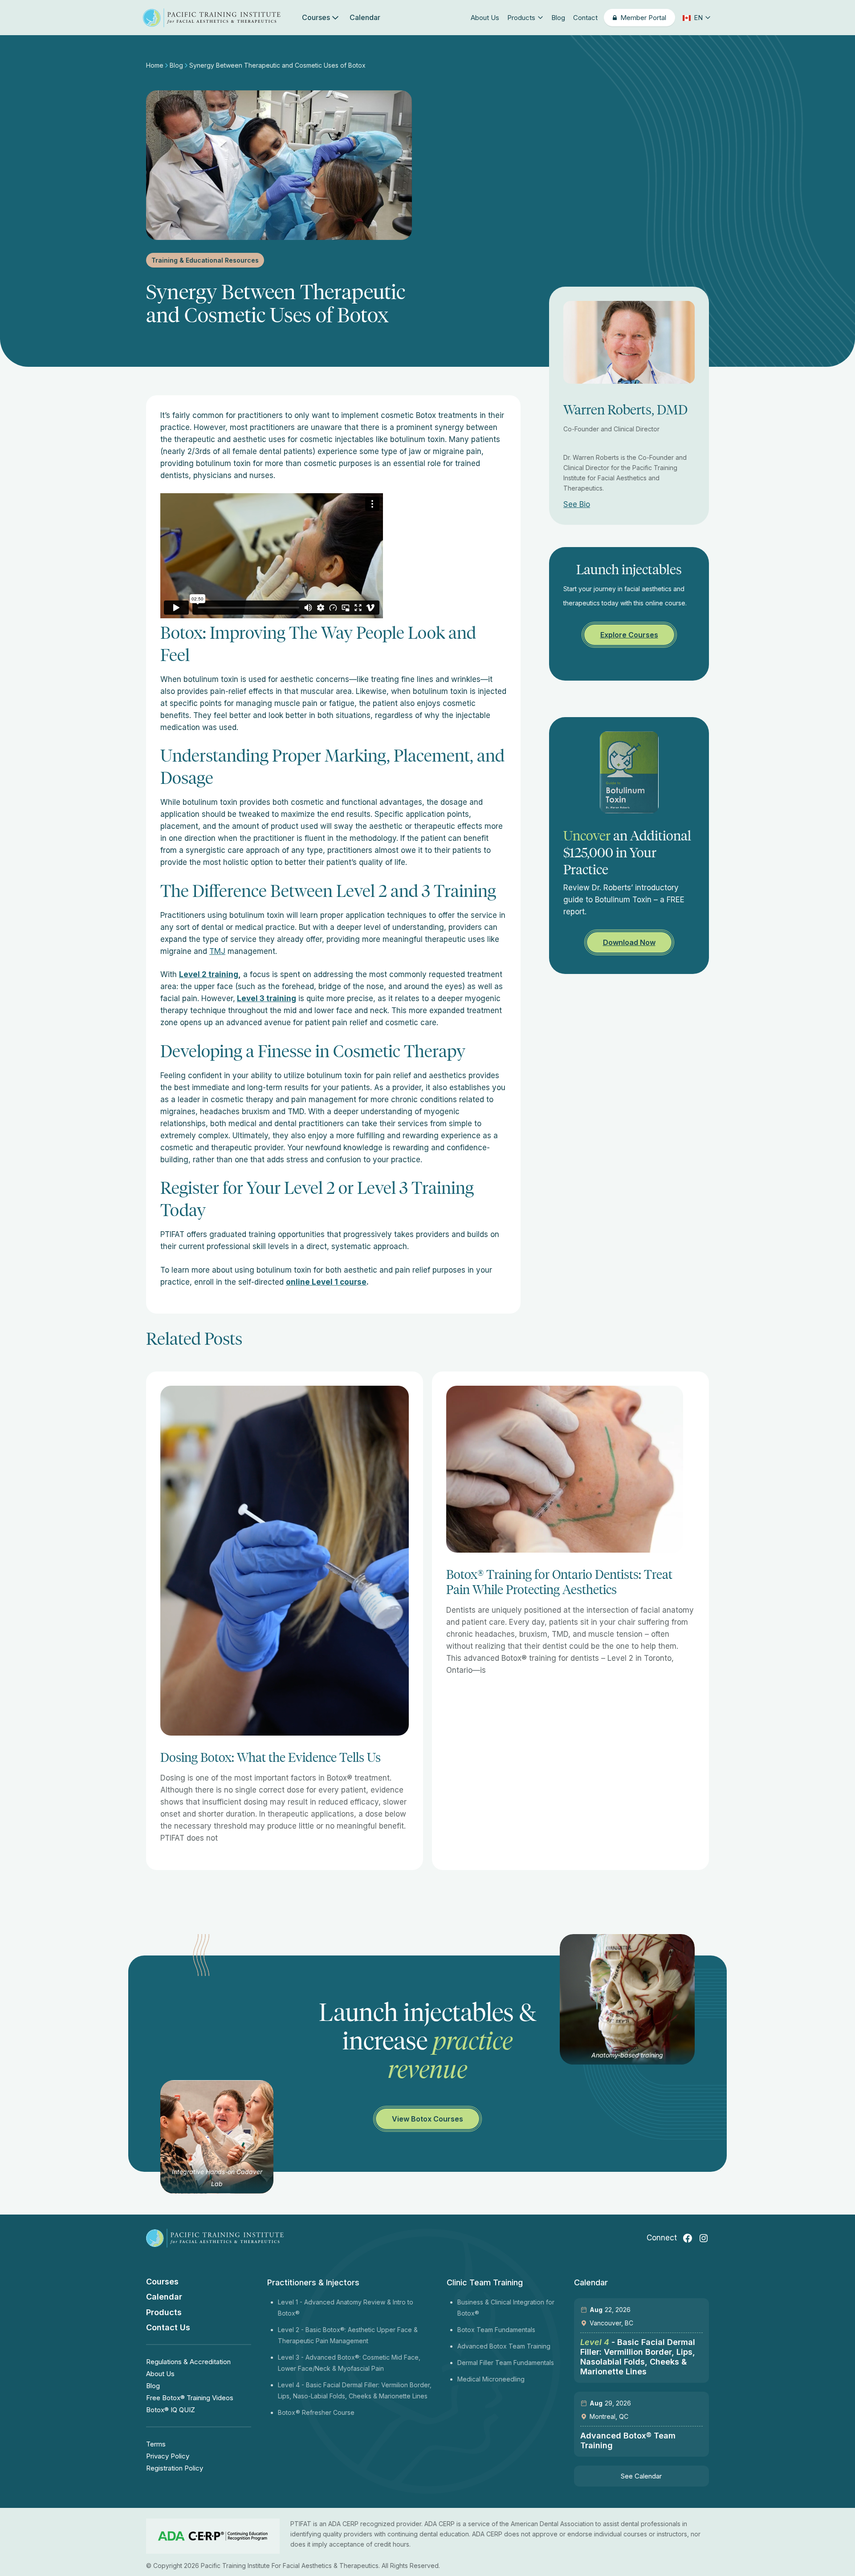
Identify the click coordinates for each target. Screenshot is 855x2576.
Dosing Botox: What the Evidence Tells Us (271, 1757)
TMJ (217, 951)
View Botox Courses (427, 2119)
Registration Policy (175, 2468)
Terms (156, 2444)
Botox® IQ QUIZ (171, 2410)
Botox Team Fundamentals (496, 2330)
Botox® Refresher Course (316, 2412)
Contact (585, 18)
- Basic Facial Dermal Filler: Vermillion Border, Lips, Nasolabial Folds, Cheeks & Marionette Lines (638, 2357)
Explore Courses (629, 635)
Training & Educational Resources (205, 260)
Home (156, 65)
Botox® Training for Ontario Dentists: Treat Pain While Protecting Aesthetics (559, 1582)
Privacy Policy (168, 2456)
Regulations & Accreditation (188, 2362)
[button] (696, 18)
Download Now (629, 942)
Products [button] (521, 18)
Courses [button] (316, 17)
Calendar (365, 17)
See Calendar (641, 2476)
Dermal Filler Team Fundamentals (506, 2363)
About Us (485, 18)
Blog (558, 18)
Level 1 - (291, 2302)
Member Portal (643, 18)
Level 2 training (209, 974)
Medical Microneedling (491, 2379)
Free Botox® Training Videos (190, 2398)
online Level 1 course (326, 1282)
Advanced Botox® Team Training (628, 2440)
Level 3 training (267, 998)
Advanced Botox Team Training (504, 2346)
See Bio (577, 504)
